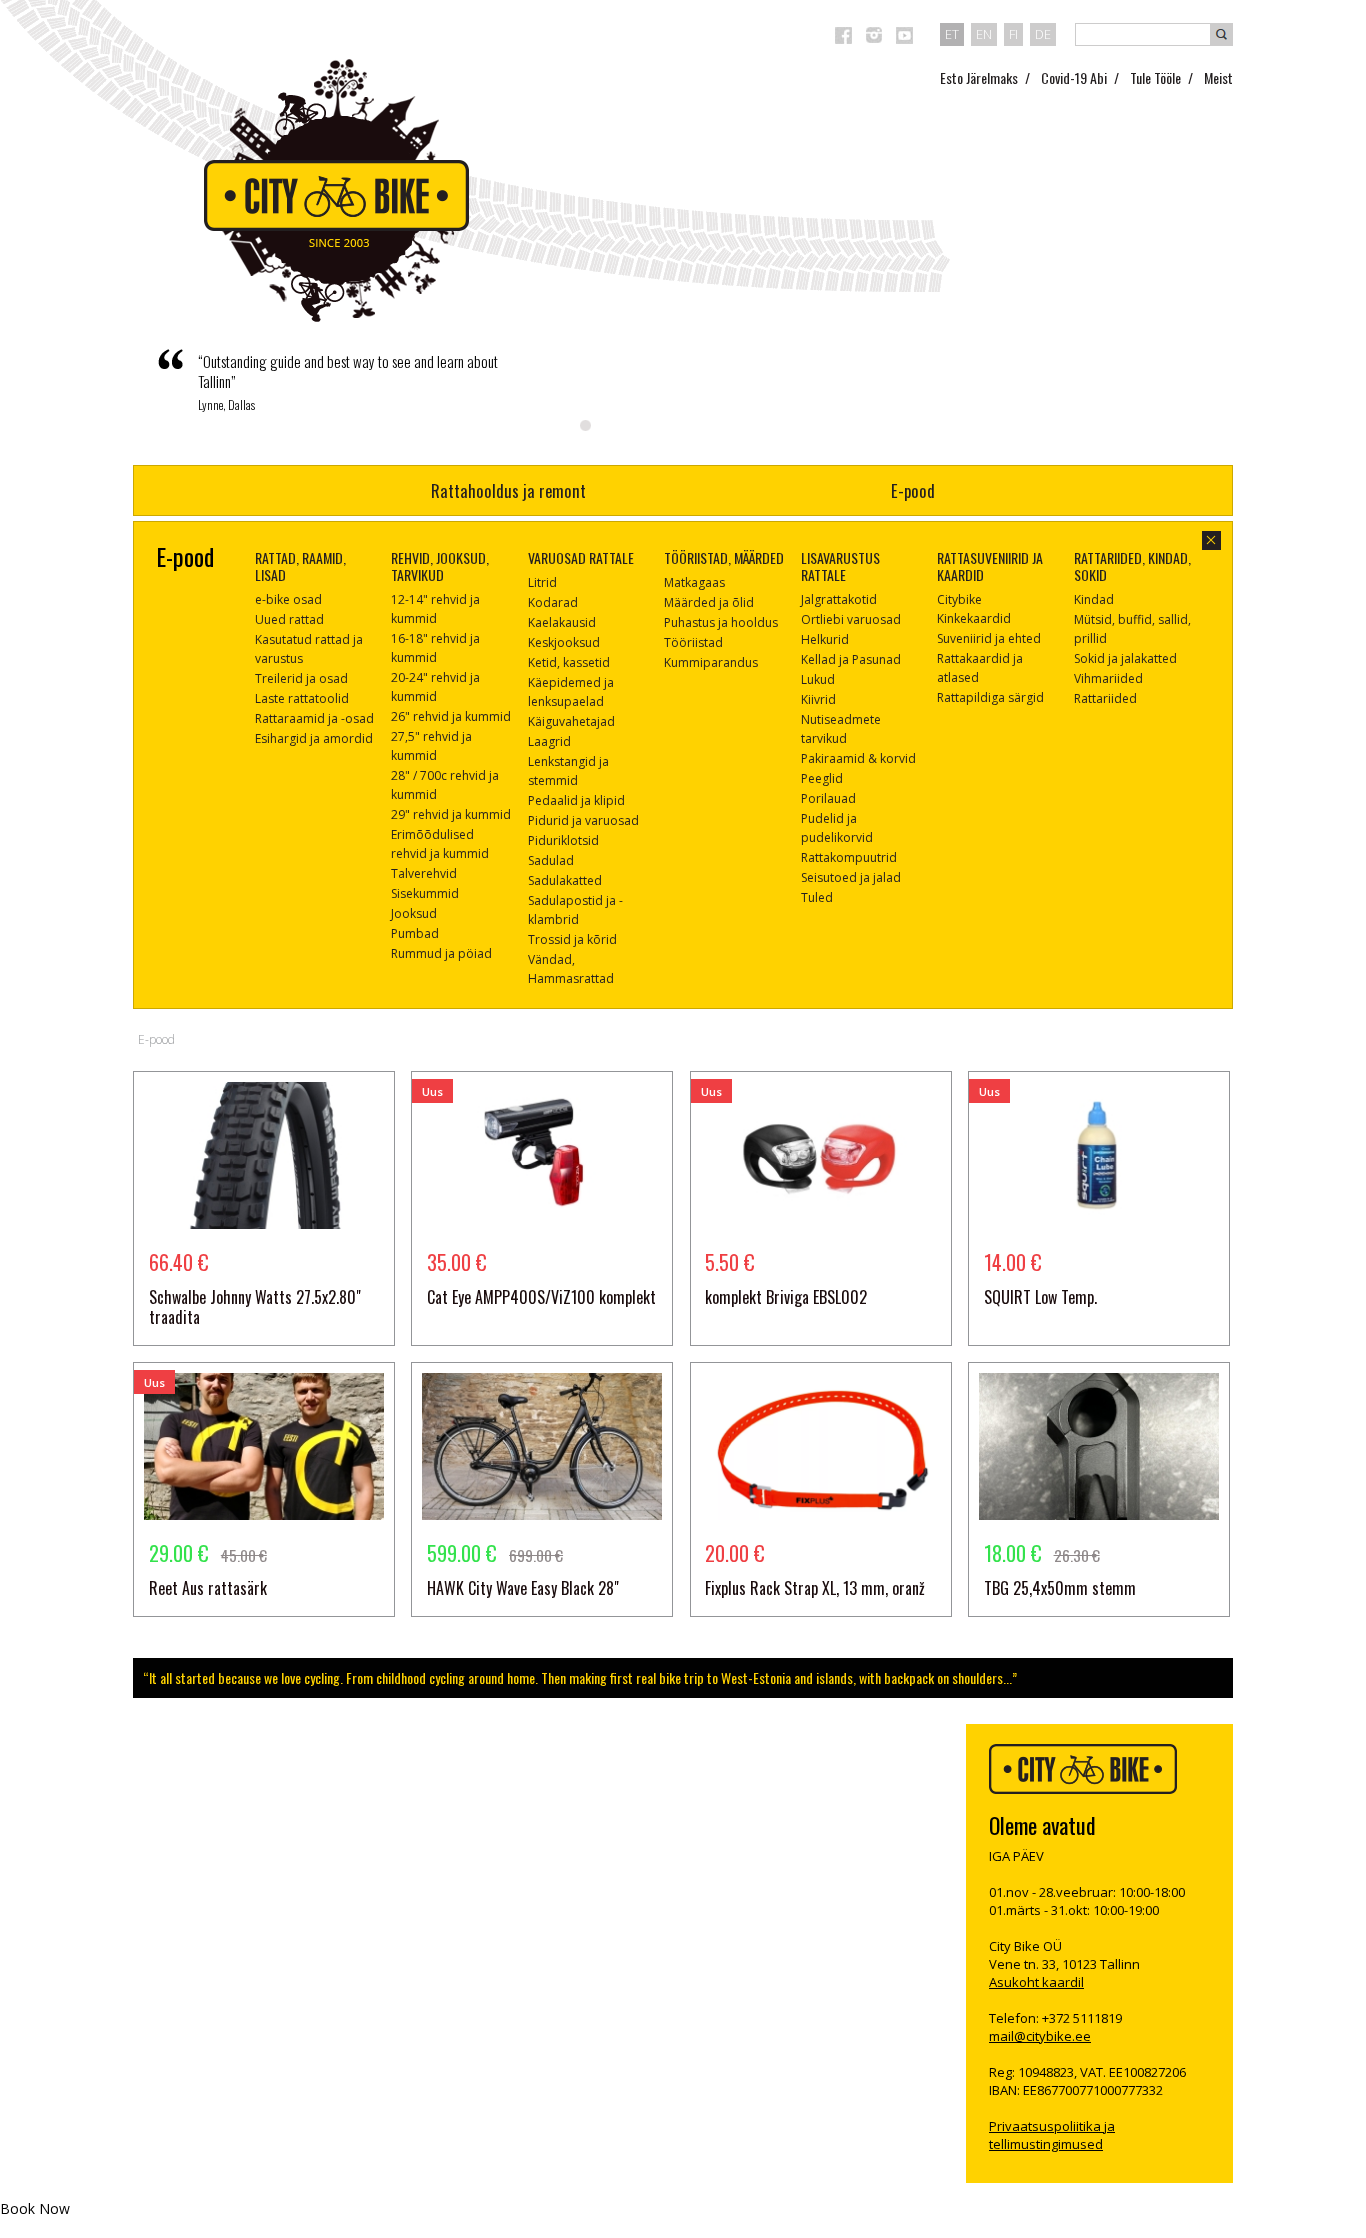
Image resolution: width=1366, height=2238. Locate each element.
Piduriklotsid (563, 840)
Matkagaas (694, 582)
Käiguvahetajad (571, 721)
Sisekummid (425, 893)
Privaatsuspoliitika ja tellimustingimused (1052, 2135)
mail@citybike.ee (1040, 2036)
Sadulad (551, 860)
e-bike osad (288, 599)
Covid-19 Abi (1074, 77)
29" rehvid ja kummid (451, 814)
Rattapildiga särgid (990, 697)
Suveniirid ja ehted (989, 638)
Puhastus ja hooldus (721, 622)
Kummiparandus (711, 662)
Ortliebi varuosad (851, 619)
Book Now (35, 2208)
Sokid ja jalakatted (1125, 658)
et (952, 34)
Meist (1218, 77)
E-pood (913, 490)
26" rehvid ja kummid (451, 716)
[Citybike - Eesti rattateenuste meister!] (336, 190)
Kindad (1094, 599)
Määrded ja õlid (709, 602)
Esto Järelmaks (979, 77)
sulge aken (1211, 540)
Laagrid (549, 741)
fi (1013, 34)
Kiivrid (818, 699)
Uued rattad (289, 619)
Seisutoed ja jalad (851, 877)
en (984, 34)
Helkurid (825, 639)
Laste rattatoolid (302, 698)
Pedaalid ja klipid (576, 800)
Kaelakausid (562, 622)
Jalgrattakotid (839, 599)
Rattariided (1105, 698)
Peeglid (822, 778)
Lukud (818, 679)
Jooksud (414, 913)
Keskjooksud (564, 642)
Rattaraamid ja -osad (314, 718)
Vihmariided (1108, 678)
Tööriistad (693, 642)
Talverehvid (424, 873)
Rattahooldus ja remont (508, 490)
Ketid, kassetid (569, 662)
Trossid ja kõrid (572, 939)
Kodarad (553, 602)
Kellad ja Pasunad (851, 659)
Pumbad (415, 933)
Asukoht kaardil (1036, 1982)
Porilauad (828, 798)
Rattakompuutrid (849, 857)
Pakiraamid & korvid (858, 758)
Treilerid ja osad (301, 678)
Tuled (817, 897)
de (1043, 34)
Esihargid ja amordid (314, 738)
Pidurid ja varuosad (583, 820)
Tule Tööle (1155, 77)
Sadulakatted (565, 880)
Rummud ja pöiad (441, 953)
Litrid (542, 582)
